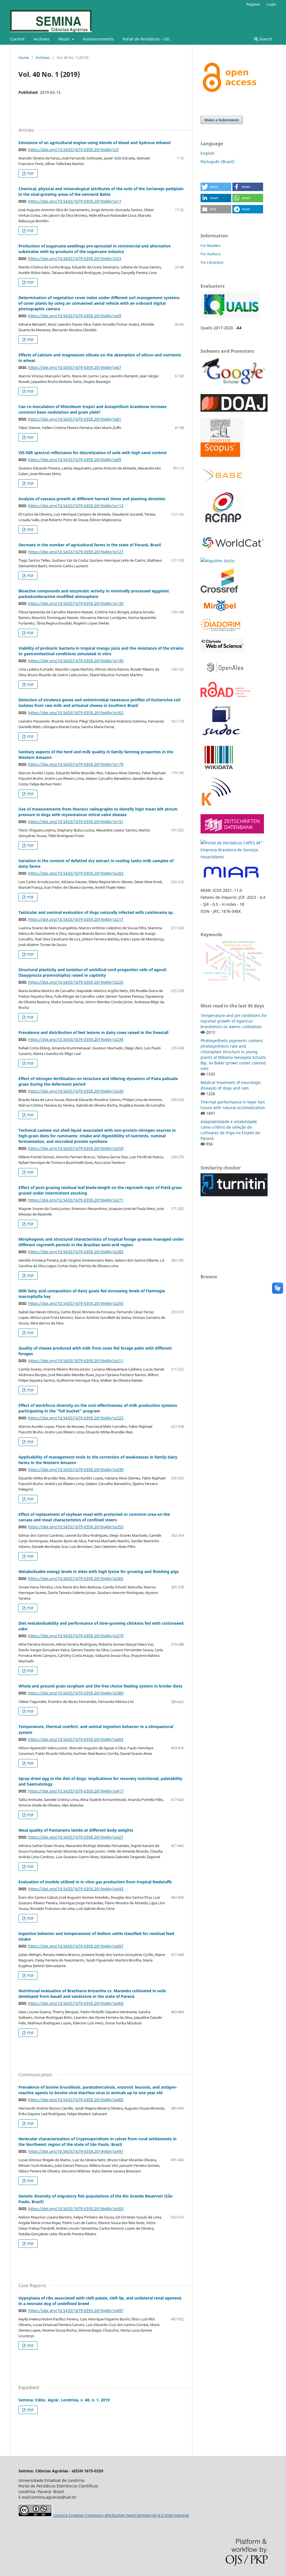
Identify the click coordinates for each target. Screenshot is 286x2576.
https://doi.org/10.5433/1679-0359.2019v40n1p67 (75, 367)
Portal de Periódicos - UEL (146, 39)
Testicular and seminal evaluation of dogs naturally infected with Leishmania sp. (96, 912)
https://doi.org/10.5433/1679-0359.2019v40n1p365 (76, 1578)
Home (24, 58)
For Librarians (212, 262)
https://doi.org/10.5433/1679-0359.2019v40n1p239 (76, 1039)
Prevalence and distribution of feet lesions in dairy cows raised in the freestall (93, 1032)
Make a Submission (222, 120)
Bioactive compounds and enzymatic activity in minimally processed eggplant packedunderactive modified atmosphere (94, 594)
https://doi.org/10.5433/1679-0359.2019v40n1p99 (75, 460)
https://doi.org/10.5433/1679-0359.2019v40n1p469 (76, 2003)
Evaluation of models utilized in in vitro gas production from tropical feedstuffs (95, 1882)
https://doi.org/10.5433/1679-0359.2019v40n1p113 (76, 506)
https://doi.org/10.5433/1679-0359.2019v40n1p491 (76, 2151)
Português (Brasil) (217, 162)
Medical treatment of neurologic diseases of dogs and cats (231, 1085)
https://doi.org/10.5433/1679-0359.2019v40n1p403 (76, 1739)
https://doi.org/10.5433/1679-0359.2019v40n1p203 (76, 873)
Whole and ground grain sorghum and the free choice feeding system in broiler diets (100, 1686)
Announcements (98, 39)
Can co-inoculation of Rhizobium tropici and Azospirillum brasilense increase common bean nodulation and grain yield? (92, 409)
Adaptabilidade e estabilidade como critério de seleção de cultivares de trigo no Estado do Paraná (230, 1130)
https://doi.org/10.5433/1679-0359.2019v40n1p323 (76, 1418)
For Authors (210, 254)
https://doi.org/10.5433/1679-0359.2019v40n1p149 (76, 661)
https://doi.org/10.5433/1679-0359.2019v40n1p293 (76, 1303)
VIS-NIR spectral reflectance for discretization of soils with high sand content (93, 453)
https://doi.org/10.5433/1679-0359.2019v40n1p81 (75, 419)
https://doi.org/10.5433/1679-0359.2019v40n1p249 (76, 1091)
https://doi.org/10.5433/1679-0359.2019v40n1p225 (76, 982)
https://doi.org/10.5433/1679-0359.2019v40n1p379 (76, 1636)
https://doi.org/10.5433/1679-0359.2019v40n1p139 (76, 603)
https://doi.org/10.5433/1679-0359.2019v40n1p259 (76, 1148)
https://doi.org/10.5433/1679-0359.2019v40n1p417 (76, 1791)
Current (17, 39)
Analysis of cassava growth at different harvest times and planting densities (92, 499)
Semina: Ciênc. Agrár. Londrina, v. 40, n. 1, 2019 (64, 2400)
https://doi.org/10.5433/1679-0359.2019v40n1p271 (76, 1200)
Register (253, 4)
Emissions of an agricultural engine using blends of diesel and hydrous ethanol (95, 143)
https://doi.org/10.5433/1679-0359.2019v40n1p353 (76, 1527)
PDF (30, 173)
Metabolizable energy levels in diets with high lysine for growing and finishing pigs (99, 1571)
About (65, 39)
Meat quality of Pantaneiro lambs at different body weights (76, 1830)
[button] (216, 187)
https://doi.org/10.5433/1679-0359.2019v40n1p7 (74, 150)
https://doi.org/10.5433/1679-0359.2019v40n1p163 (76, 713)
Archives (41, 39)
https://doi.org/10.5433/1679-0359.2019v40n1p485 (76, 2100)
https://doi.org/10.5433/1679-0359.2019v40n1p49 (75, 316)
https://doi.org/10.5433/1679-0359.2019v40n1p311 (76, 1361)
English (208, 153)
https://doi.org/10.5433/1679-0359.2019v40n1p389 (76, 1693)
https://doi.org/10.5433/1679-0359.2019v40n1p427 (76, 1837)
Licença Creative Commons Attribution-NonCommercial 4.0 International (121, 2515)
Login (271, 4)
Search (265, 39)
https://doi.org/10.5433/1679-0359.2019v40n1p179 (76, 764)
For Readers (210, 246)
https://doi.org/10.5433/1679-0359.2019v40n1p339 (76, 1470)
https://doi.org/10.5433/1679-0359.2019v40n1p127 (76, 552)
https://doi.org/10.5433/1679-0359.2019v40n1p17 (75, 201)
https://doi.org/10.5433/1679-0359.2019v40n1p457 (76, 1946)
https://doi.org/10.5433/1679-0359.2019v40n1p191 (76, 822)
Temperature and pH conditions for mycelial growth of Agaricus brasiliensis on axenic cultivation (234, 1021)
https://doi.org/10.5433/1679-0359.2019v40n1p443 (76, 1889)
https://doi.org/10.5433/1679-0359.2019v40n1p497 (76, 2311)
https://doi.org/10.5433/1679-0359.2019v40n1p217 (76, 919)
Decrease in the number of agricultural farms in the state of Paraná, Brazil (90, 545)
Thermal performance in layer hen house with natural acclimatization (233, 1105)
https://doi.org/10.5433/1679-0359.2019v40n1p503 (76, 2209)
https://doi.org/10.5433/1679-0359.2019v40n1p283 (76, 1252)
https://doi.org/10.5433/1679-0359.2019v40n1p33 (75, 258)
